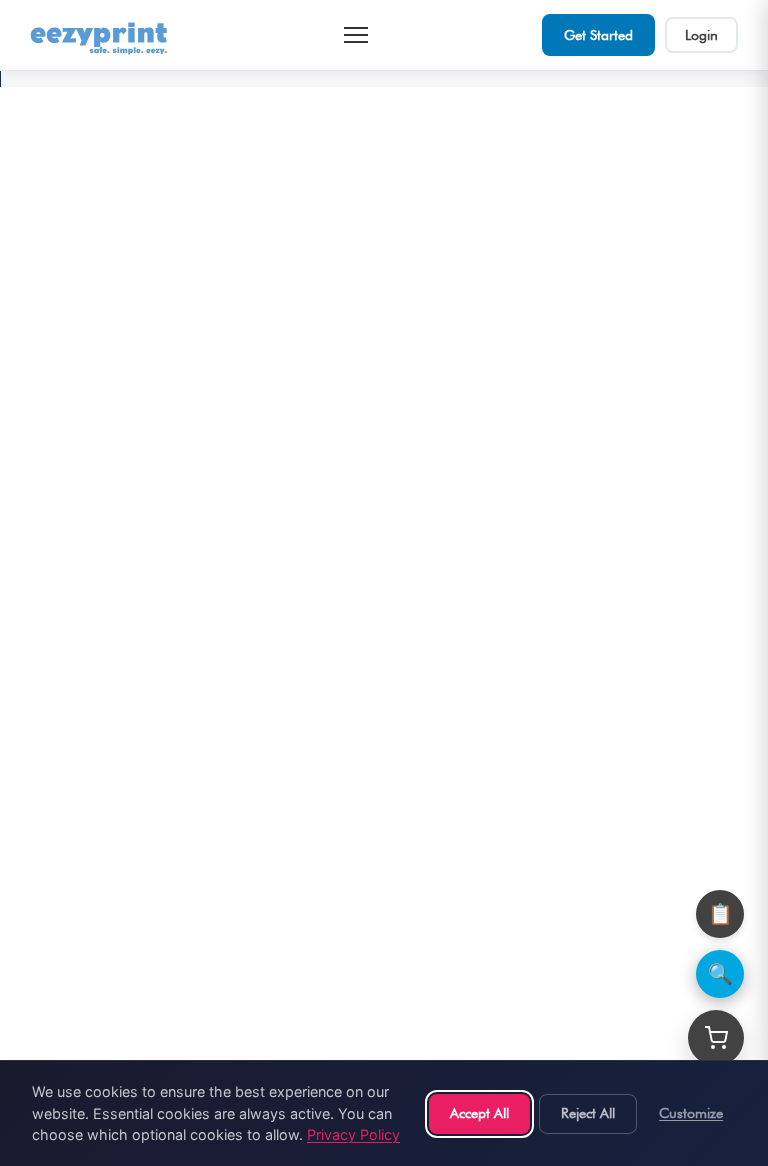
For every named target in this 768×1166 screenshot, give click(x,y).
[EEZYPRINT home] (100, 35)
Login (701, 35)
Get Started (598, 35)
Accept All (479, 1112)
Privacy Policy (353, 1134)
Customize (691, 1112)
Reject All (588, 1112)
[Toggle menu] (356, 35)
